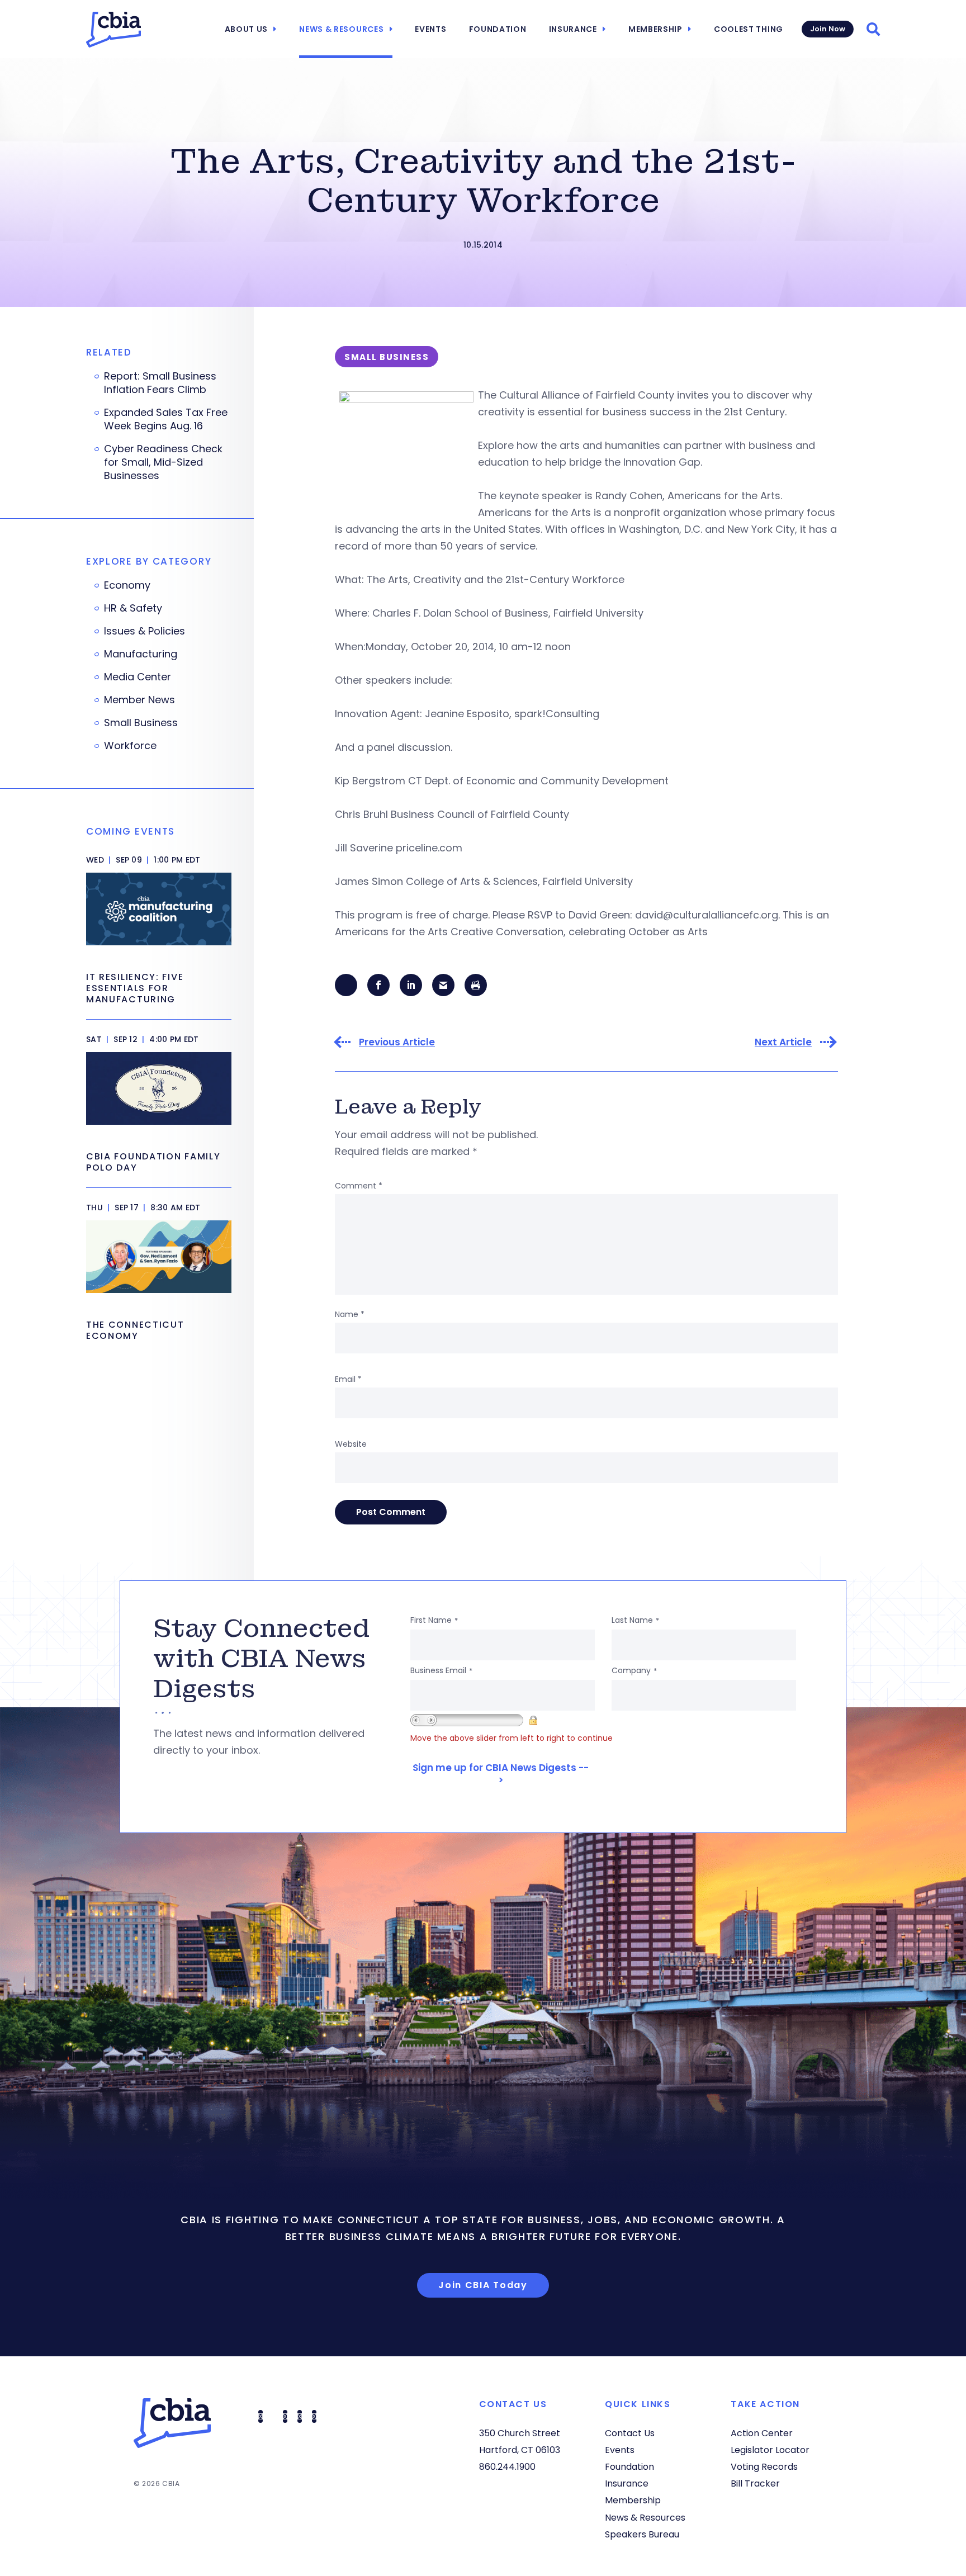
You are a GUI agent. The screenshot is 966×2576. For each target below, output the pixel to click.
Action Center (762, 2433)
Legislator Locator (770, 2450)
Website (351, 1444)
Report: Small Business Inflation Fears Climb (160, 383)
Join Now (828, 29)
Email (348, 1379)
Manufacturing (141, 654)
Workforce (130, 746)
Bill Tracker (755, 2483)
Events (430, 29)
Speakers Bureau (642, 2534)
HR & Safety (133, 608)
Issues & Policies (145, 631)
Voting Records (764, 2467)
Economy (127, 585)
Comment (359, 1186)
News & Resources (341, 29)
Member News (139, 700)
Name (350, 1314)
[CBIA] (113, 30)
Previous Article (397, 1042)
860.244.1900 (507, 2467)
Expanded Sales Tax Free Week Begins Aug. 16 (166, 419)
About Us (247, 29)
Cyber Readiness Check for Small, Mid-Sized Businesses (163, 462)
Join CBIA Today (483, 2285)
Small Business (141, 723)
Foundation (498, 29)
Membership (655, 29)
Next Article (783, 1042)
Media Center (138, 677)
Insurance (573, 29)
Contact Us (630, 2433)
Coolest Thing (749, 29)
